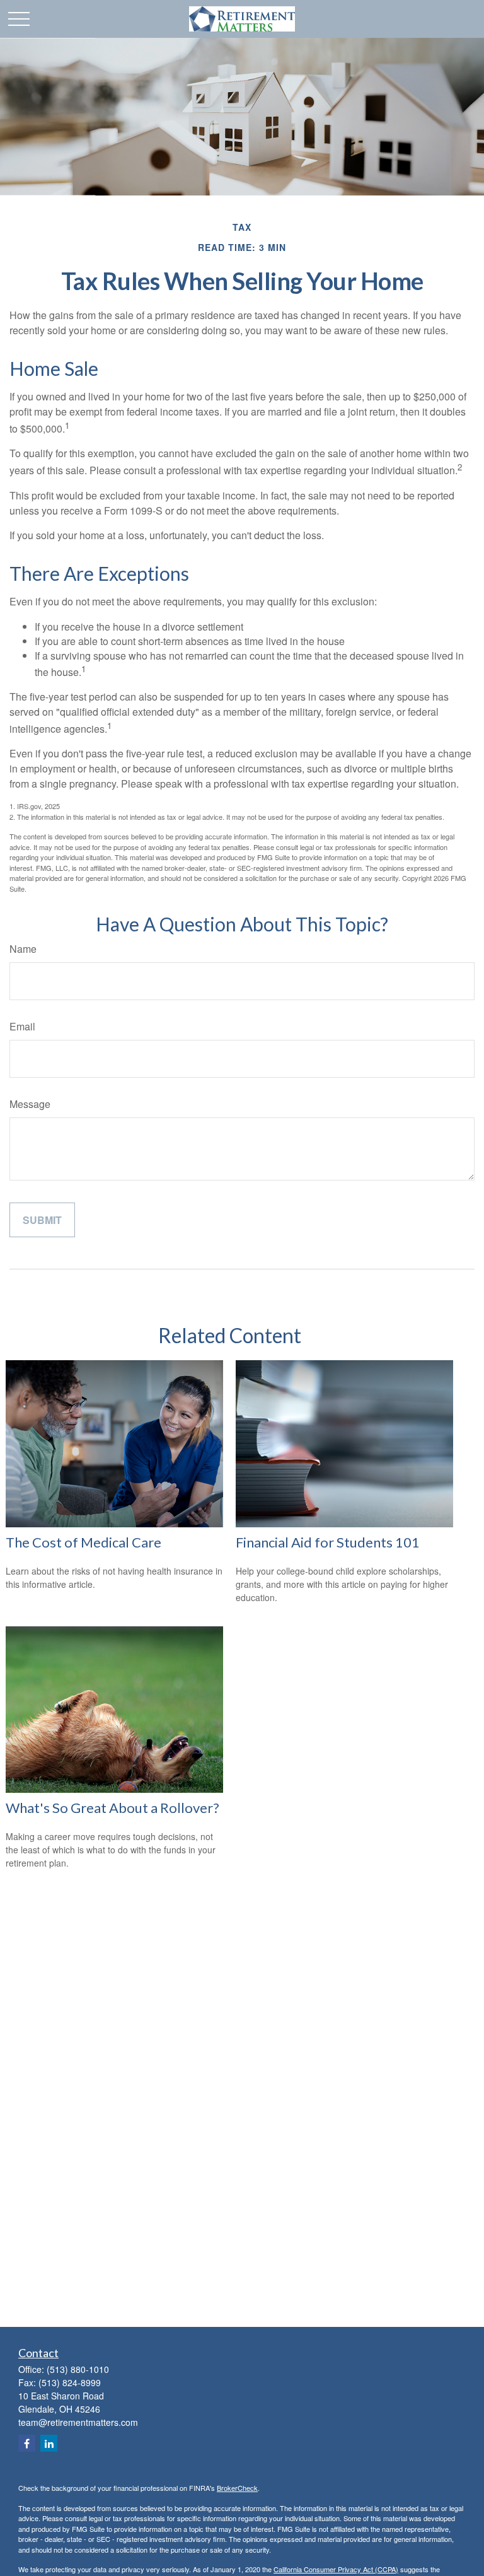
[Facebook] (27, 2443)
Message (30, 1104)
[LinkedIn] (49, 2443)
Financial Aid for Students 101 (328, 1542)
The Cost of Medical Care (84, 1542)
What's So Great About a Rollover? (112, 1808)
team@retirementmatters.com (78, 2422)
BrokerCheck (237, 2488)
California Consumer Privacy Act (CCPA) (336, 2569)
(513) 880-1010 (78, 2369)
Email (22, 1026)
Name (23, 949)
